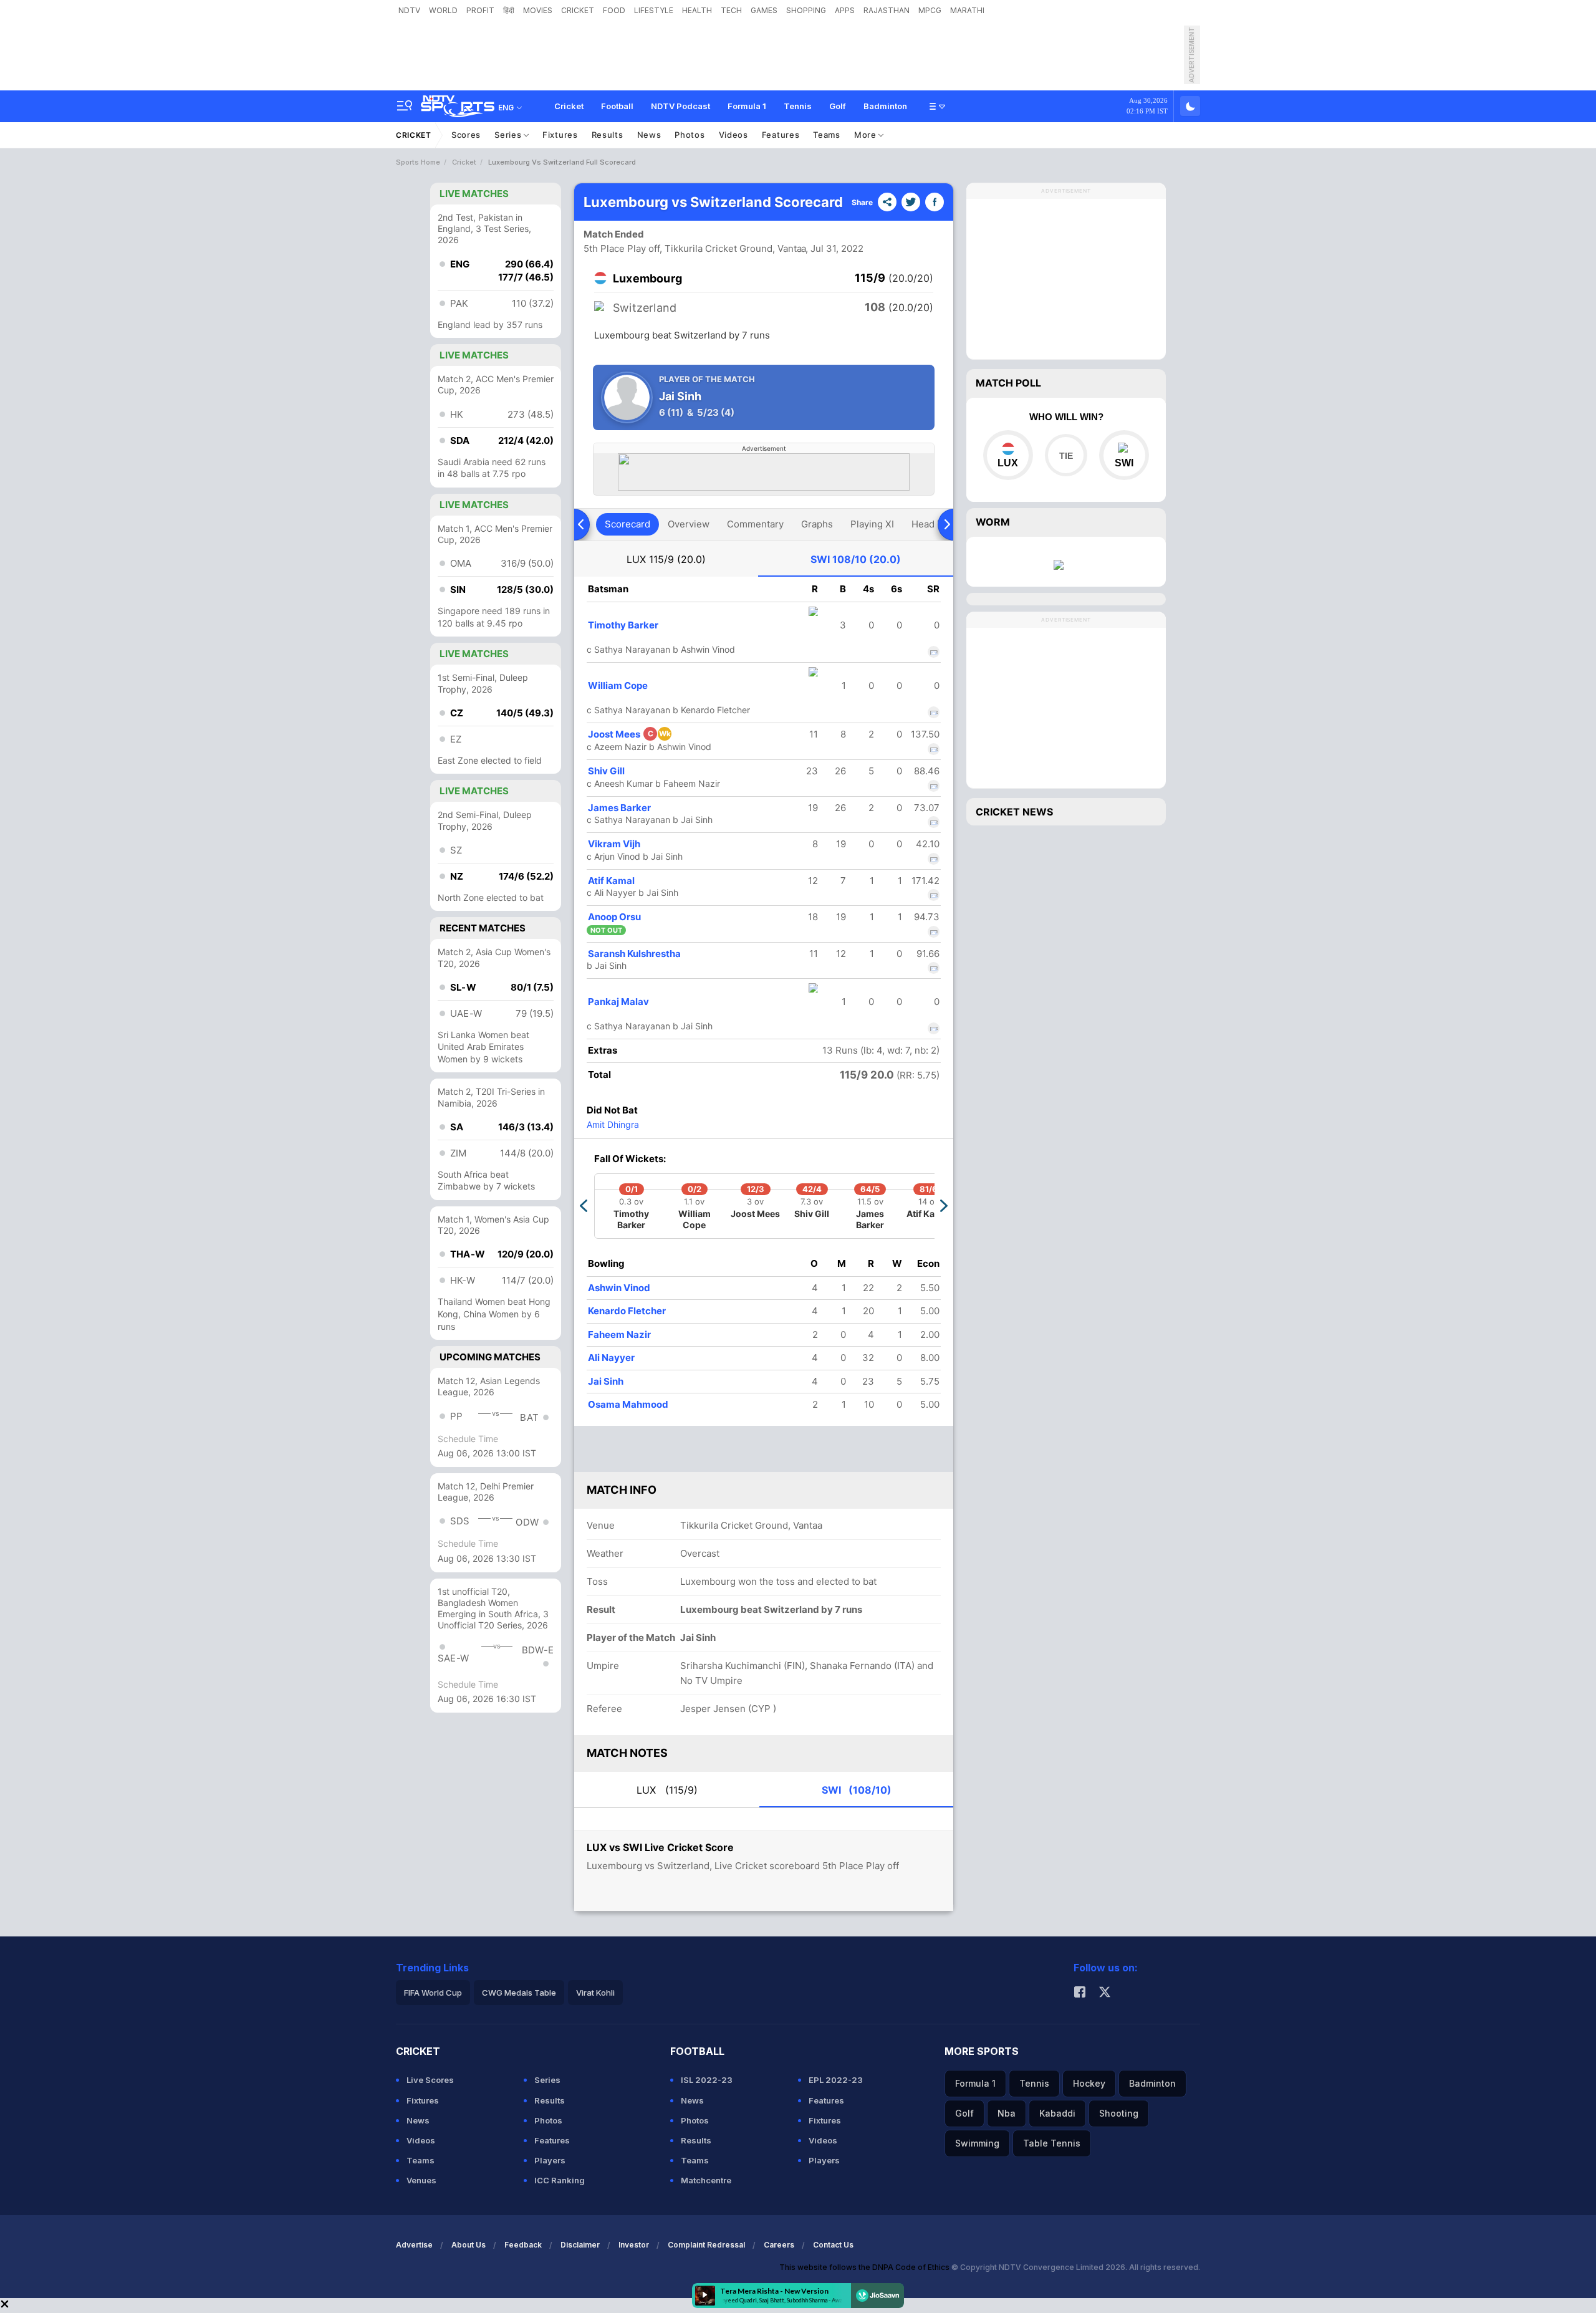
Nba (1007, 2113)
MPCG (930, 10)
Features (781, 135)
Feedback (523, 2245)
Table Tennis (1052, 2143)
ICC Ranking (560, 2180)
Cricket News (1014, 812)
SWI (856, 559)
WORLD (443, 10)
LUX (666, 559)
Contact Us (833, 2245)
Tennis (798, 106)
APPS (845, 10)
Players (550, 2160)
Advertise (414, 2245)
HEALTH (697, 10)
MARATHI (967, 10)
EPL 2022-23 (836, 2080)
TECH (731, 10)
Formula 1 (747, 106)
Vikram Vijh (614, 844)
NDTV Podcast (680, 106)
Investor (634, 2245)
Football (617, 106)
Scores (466, 135)
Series (509, 135)
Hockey (1089, 2083)
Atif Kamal (611, 881)
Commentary (755, 524)
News (649, 135)
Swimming (977, 2143)
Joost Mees (629, 734)
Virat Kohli (595, 1993)
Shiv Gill (606, 771)
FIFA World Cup (433, 1993)
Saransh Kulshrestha (634, 954)
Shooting (1119, 2113)
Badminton (885, 106)
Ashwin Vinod (619, 1288)
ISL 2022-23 (707, 2080)
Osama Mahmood (628, 1404)
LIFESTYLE (654, 10)
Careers (779, 2245)
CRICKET (578, 10)
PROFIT (480, 10)
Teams (827, 135)
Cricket (569, 106)
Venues (421, 2180)
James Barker (619, 808)
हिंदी (509, 10)
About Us (469, 2245)
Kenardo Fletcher (627, 1311)
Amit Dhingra (613, 1124)
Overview (689, 524)
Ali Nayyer (611, 1358)
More (867, 135)
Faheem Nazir (619, 1334)
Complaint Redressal (706, 2245)
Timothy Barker (623, 625)
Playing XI (872, 524)
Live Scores (430, 2080)
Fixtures (560, 135)
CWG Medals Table (519, 1993)
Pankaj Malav (618, 1002)
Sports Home (418, 162)
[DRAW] (1066, 455)
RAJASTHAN (887, 10)
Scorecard (627, 524)
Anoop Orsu (614, 917)
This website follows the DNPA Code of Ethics (865, 2267)
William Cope (618, 685)
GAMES (764, 10)
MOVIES (538, 10)
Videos (733, 135)
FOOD (614, 10)
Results (608, 135)
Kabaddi (1057, 2113)
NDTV (409, 10)
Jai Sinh (606, 1381)
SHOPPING (806, 10)
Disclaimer (580, 2245)
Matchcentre (706, 2180)
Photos (690, 135)
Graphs (817, 524)
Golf (838, 106)
